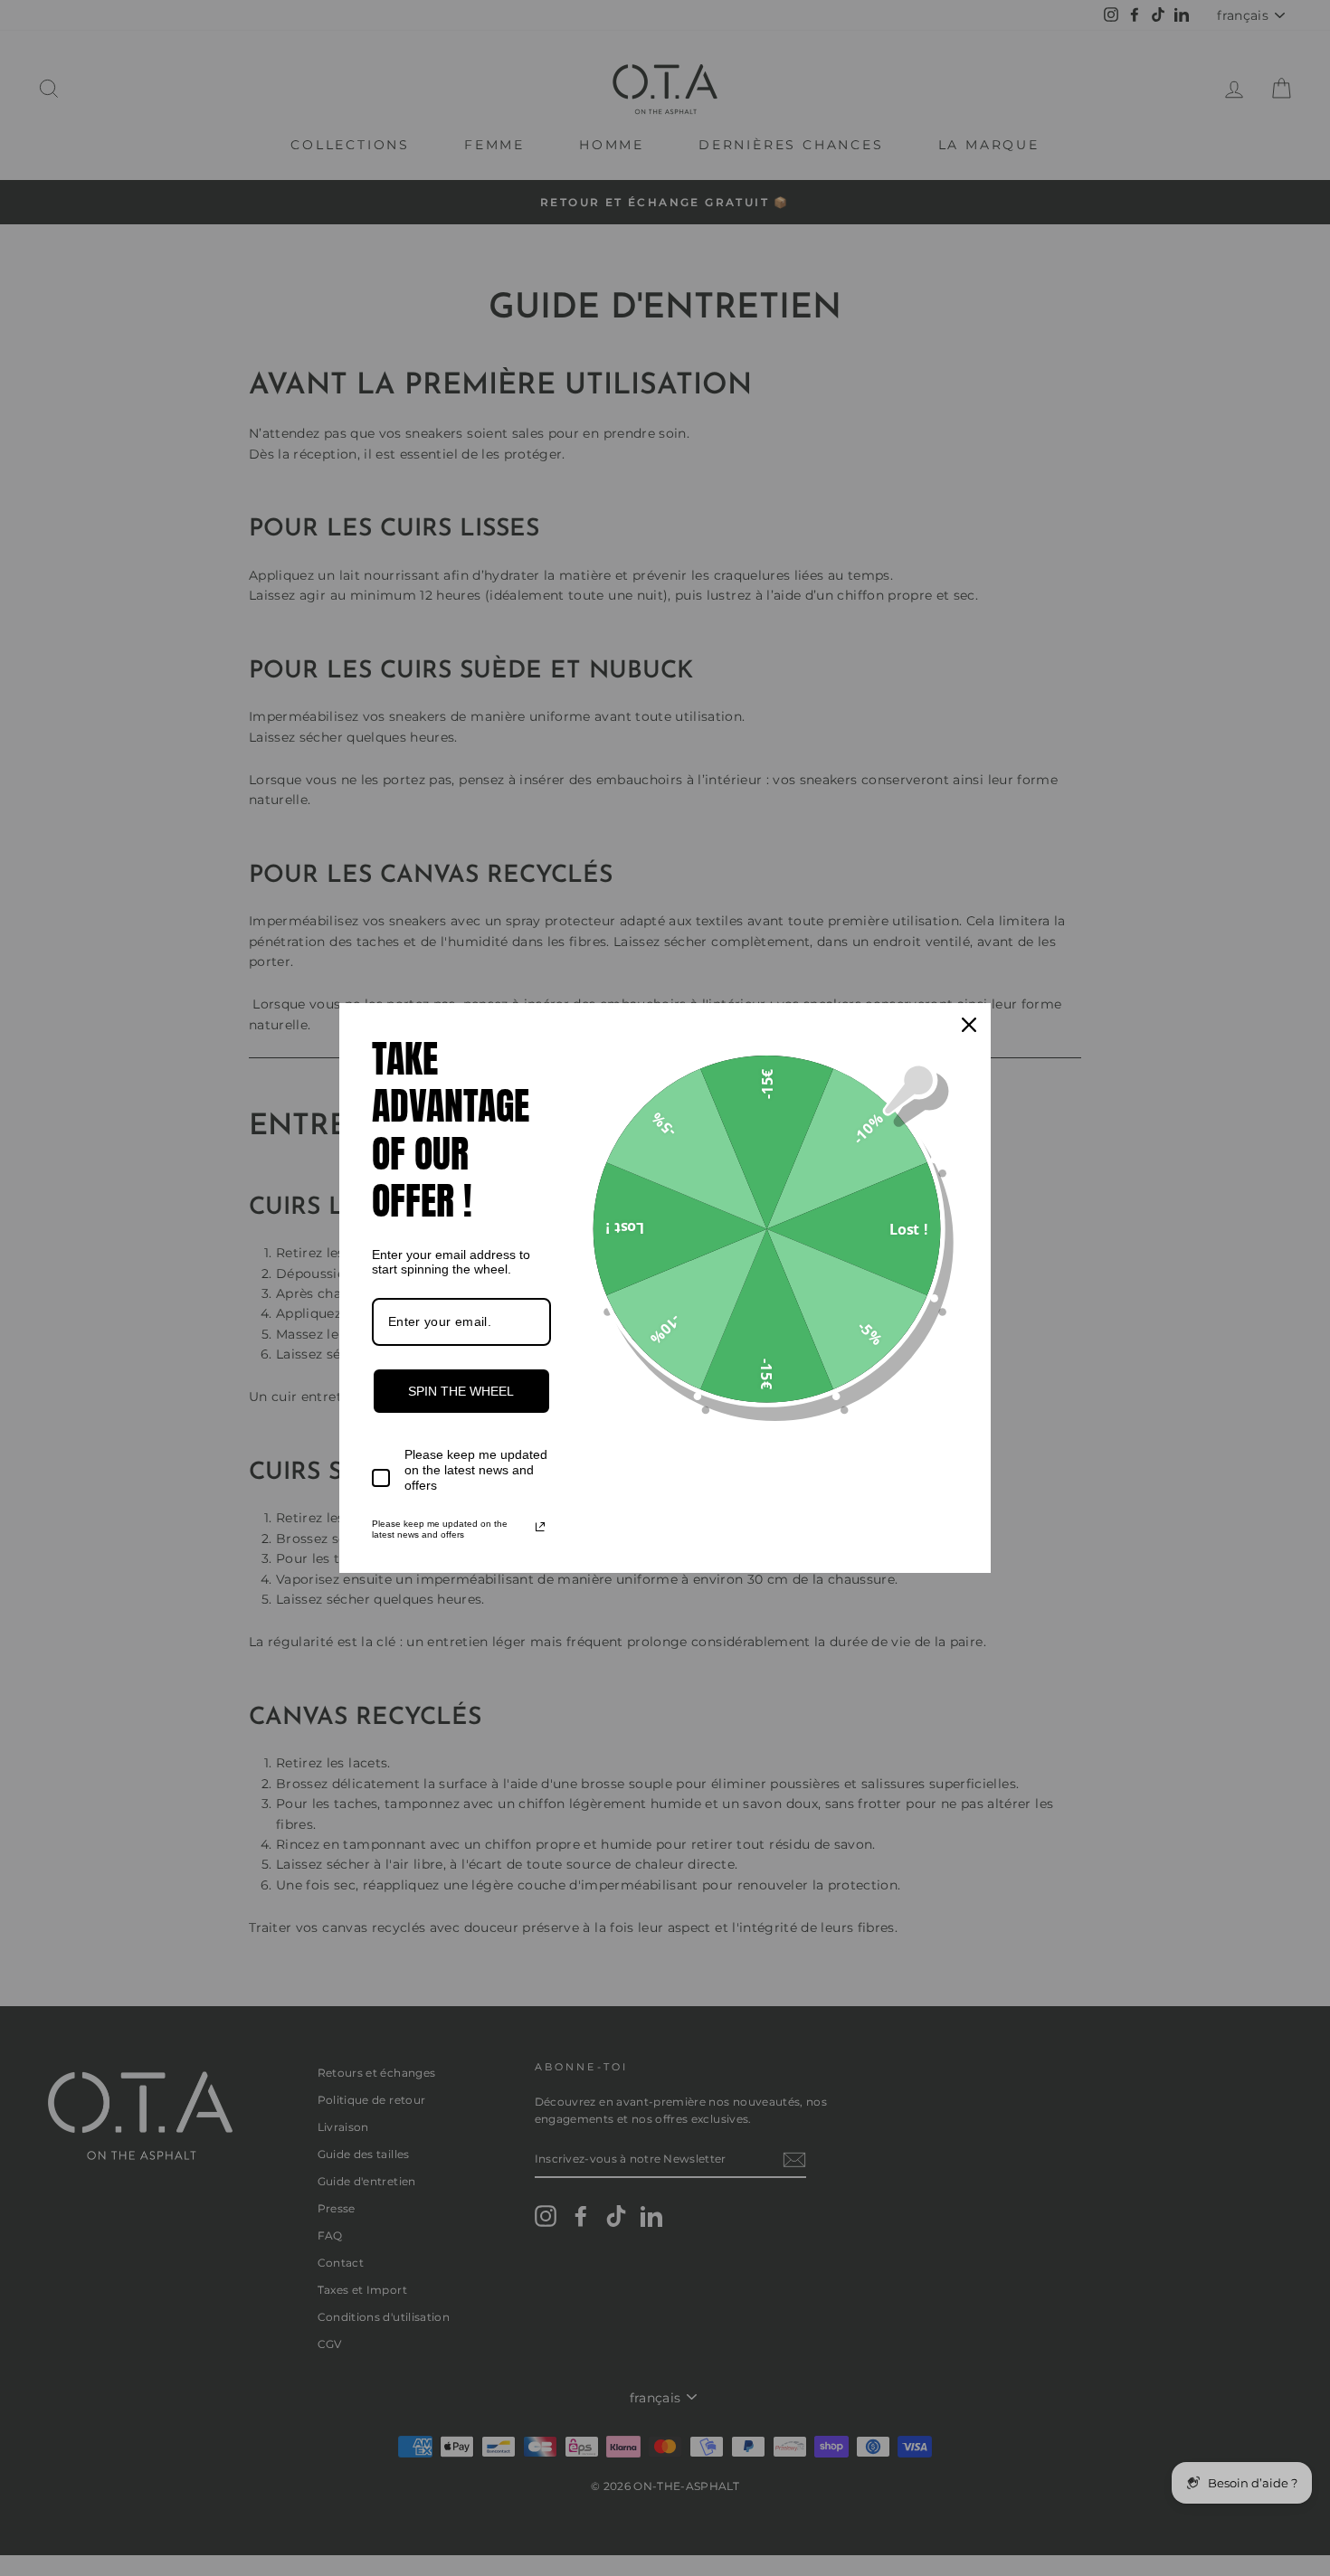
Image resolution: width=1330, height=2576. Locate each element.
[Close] (969, 1025)
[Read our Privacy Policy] (540, 1527)
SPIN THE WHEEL (461, 1391)
